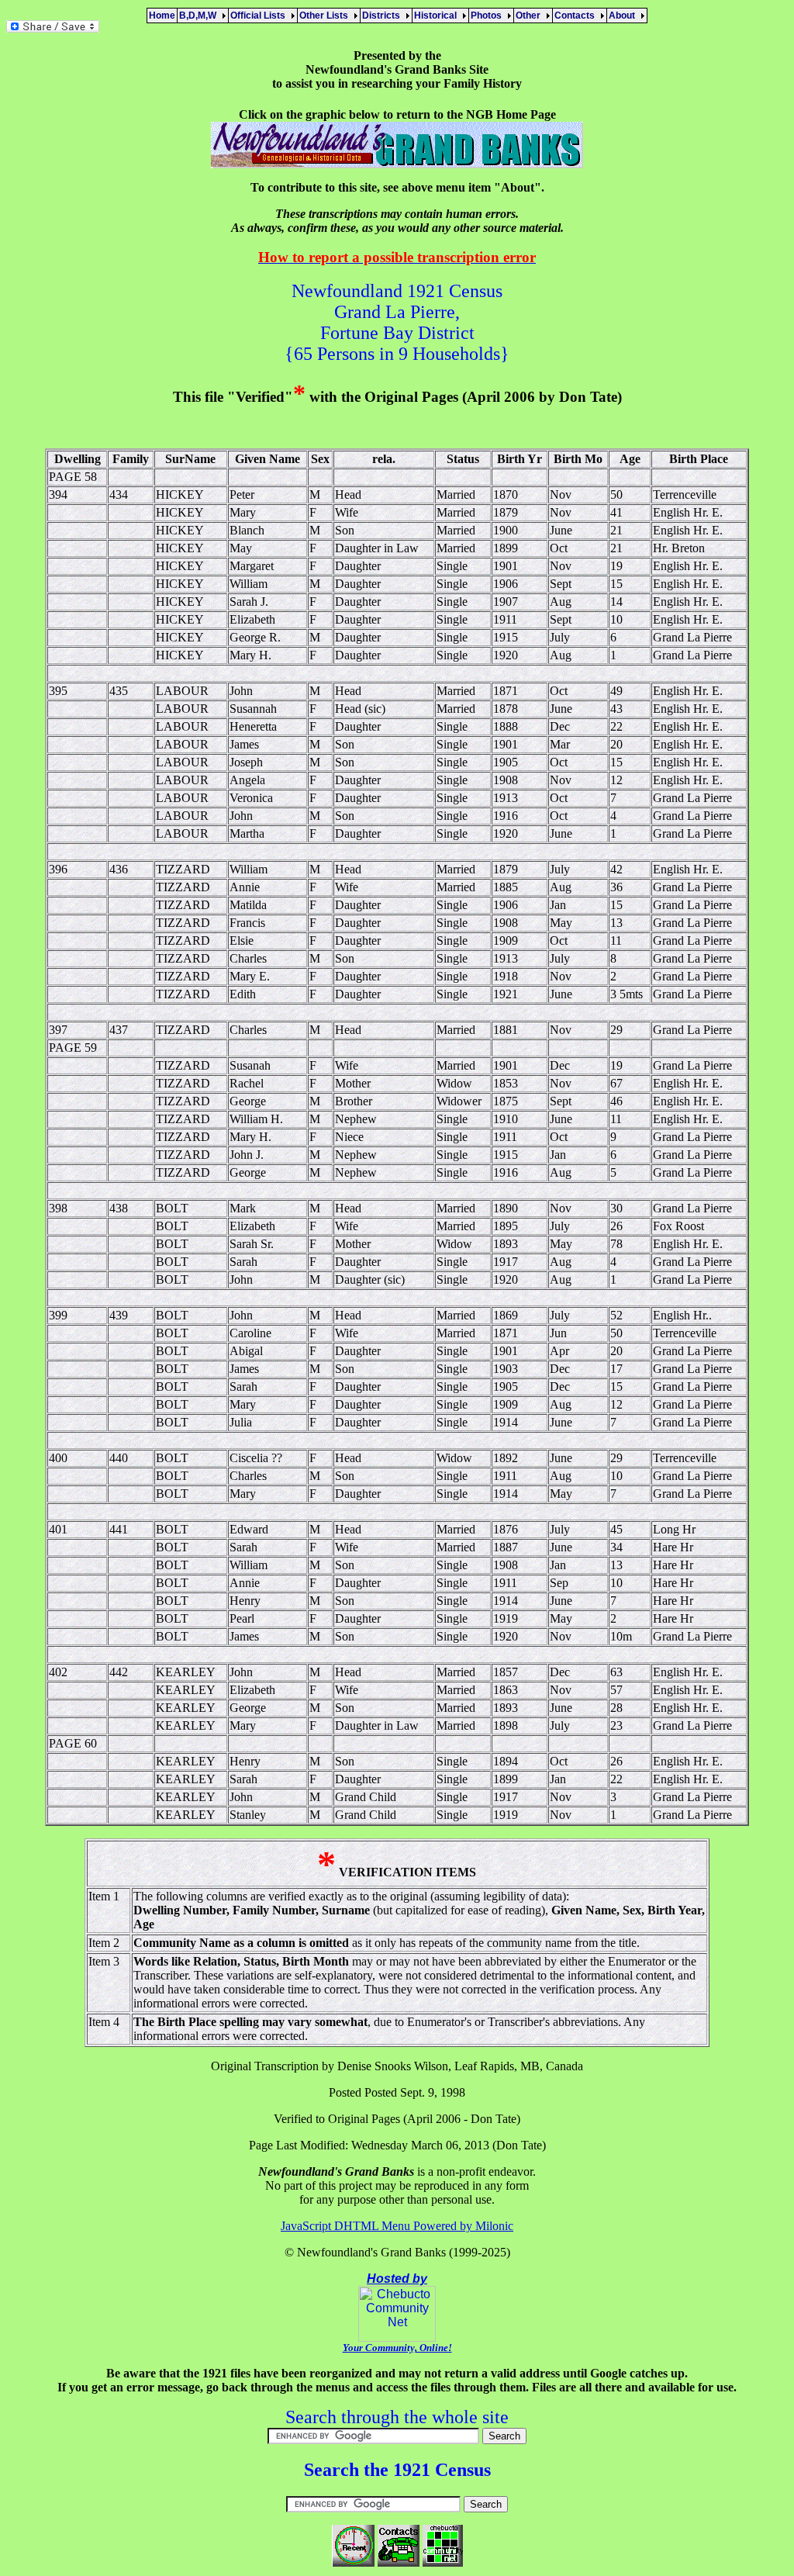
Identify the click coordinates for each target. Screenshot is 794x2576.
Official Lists (260, 16)
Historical (438, 16)
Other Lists (326, 16)
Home (162, 16)
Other (530, 16)
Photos (488, 16)
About (624, 16)
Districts (383, 16)
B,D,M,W (200, 16)
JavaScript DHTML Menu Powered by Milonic (397, 2226)
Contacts (577, 16)
